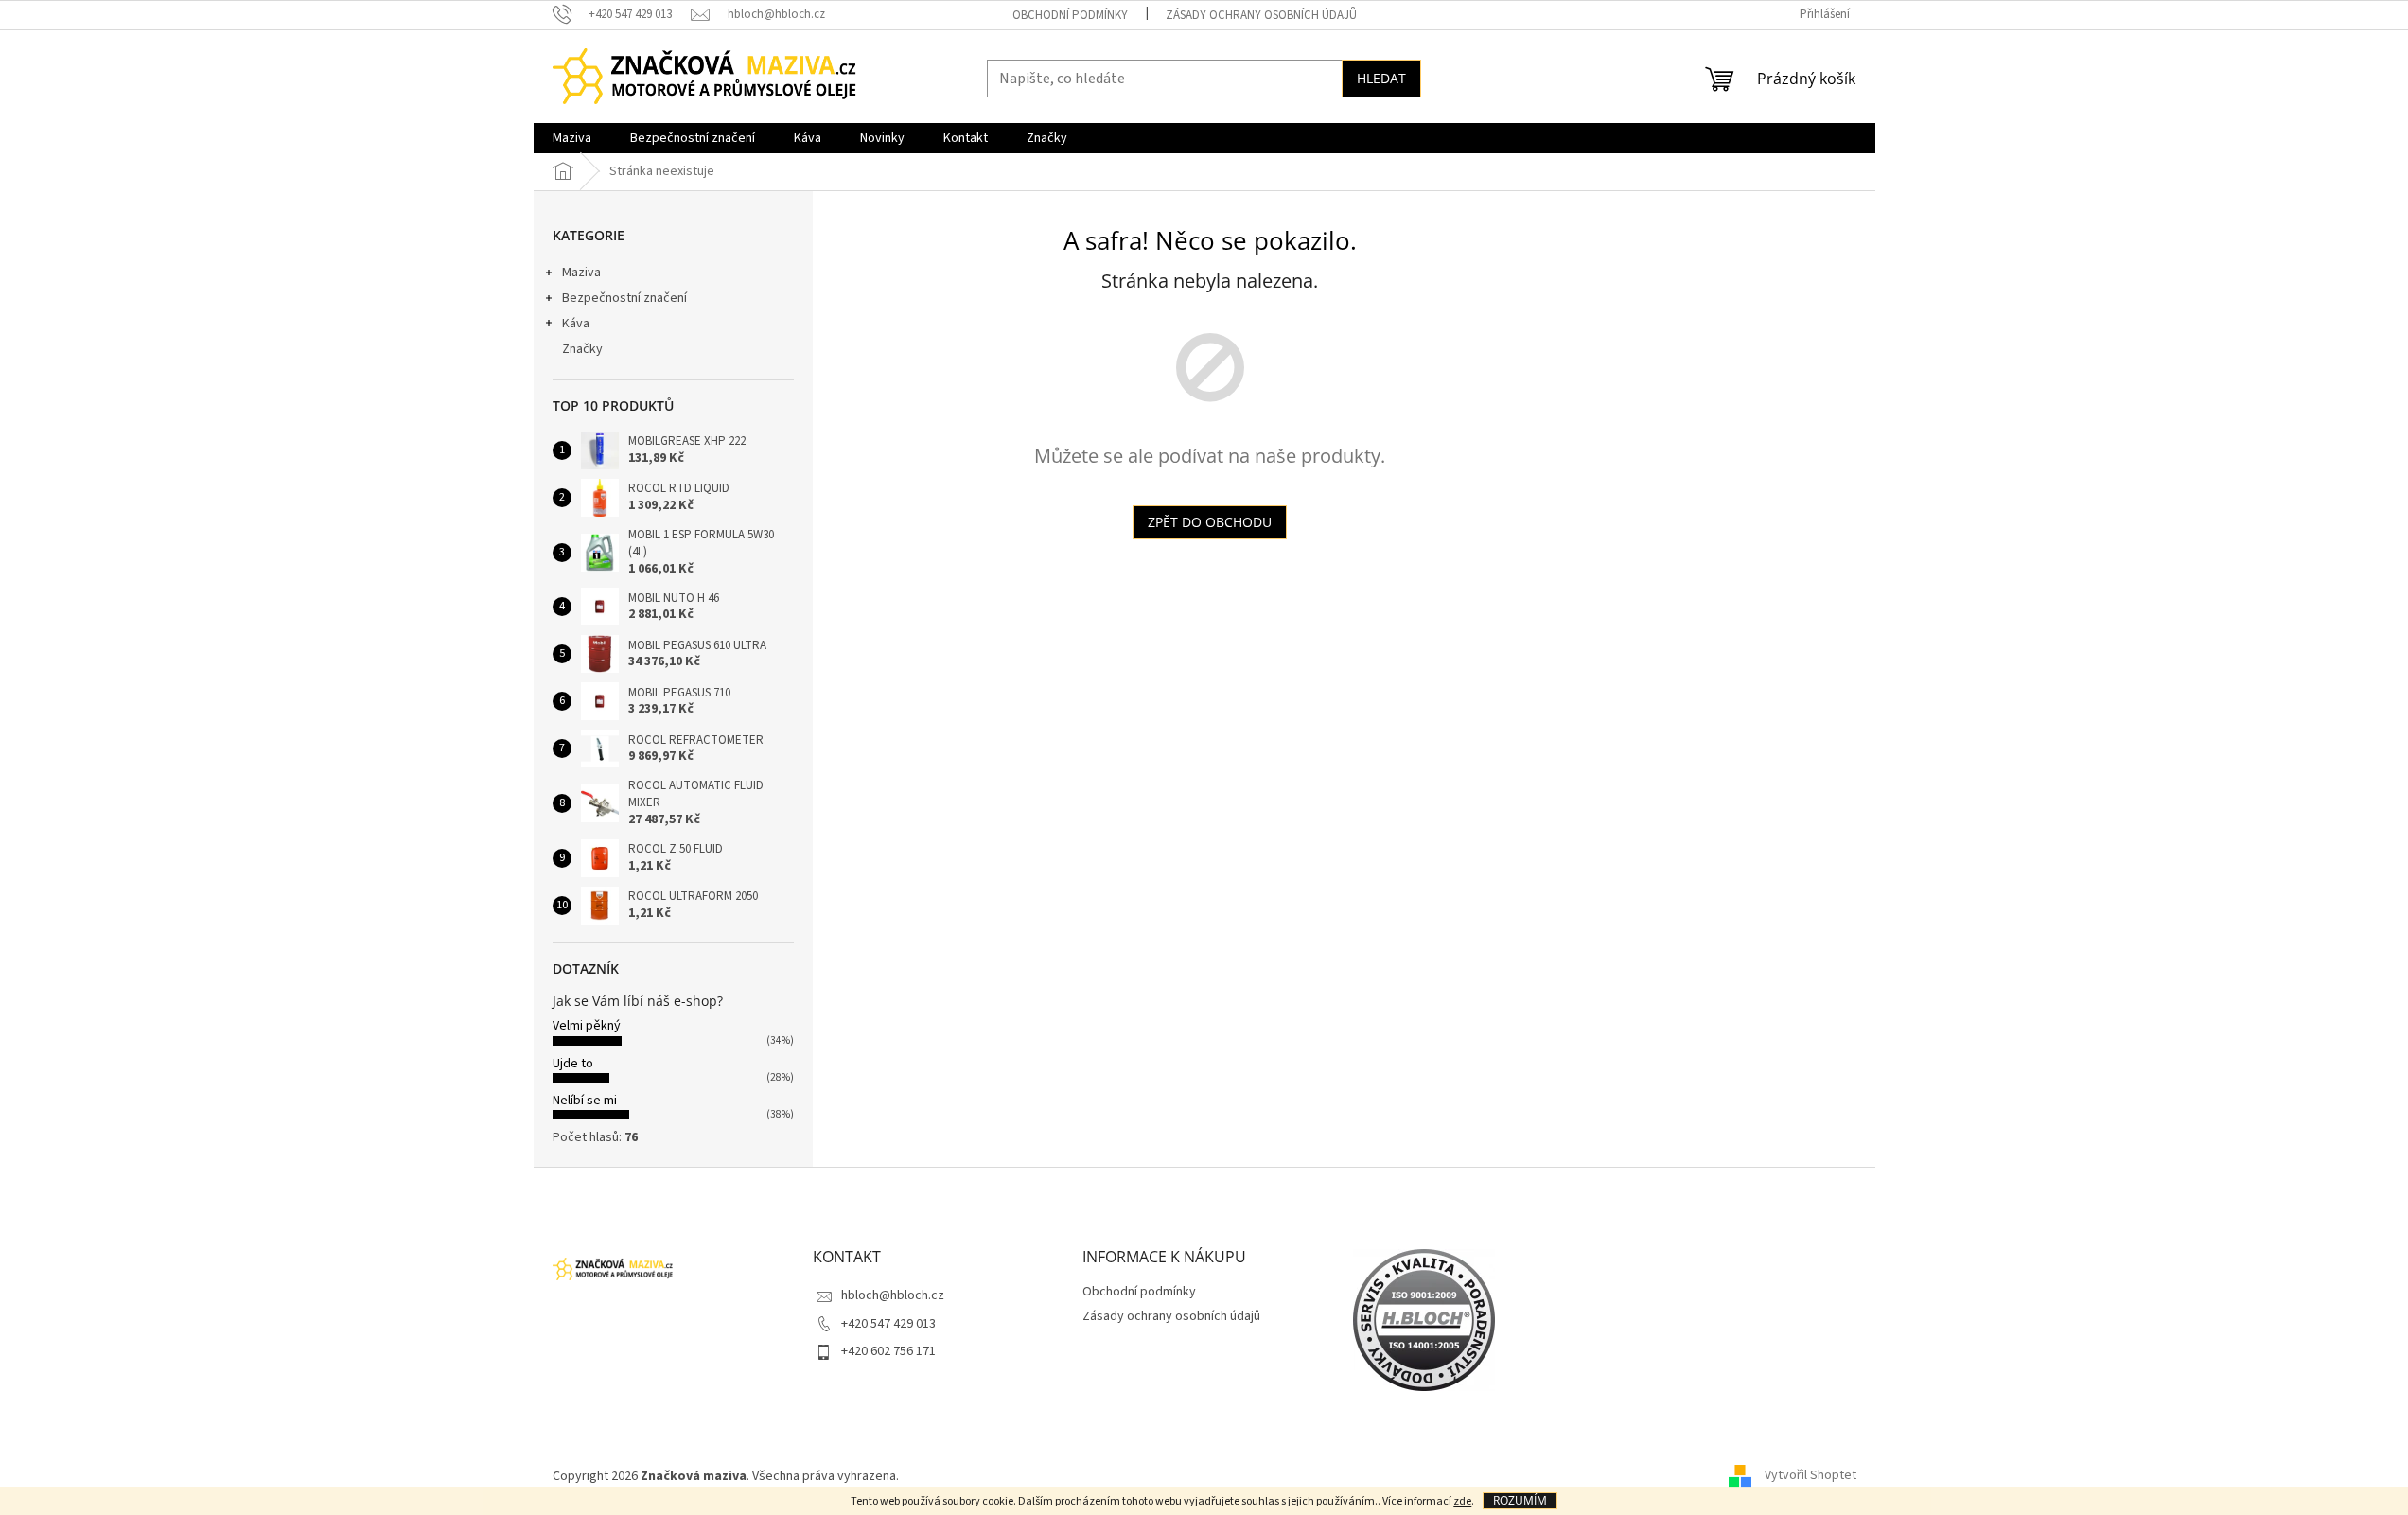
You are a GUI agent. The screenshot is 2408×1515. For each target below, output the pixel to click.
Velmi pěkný (587, 1026)
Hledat (1381, 78)
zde (1462, 1501)
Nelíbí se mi (585, 1101)
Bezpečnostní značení (624, 298)
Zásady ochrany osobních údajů (1261, 15)
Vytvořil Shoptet (1810, 1476)
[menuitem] (572, 138)
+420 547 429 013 (888, 1324)
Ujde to (573, 1064)
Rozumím (1520, 1500)
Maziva (581, 273)
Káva (576, 324)
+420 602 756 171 (888, 1351)
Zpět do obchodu (1210, 522)
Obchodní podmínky (1070, 15)
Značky (582, 349)
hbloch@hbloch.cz (893, 1295)
